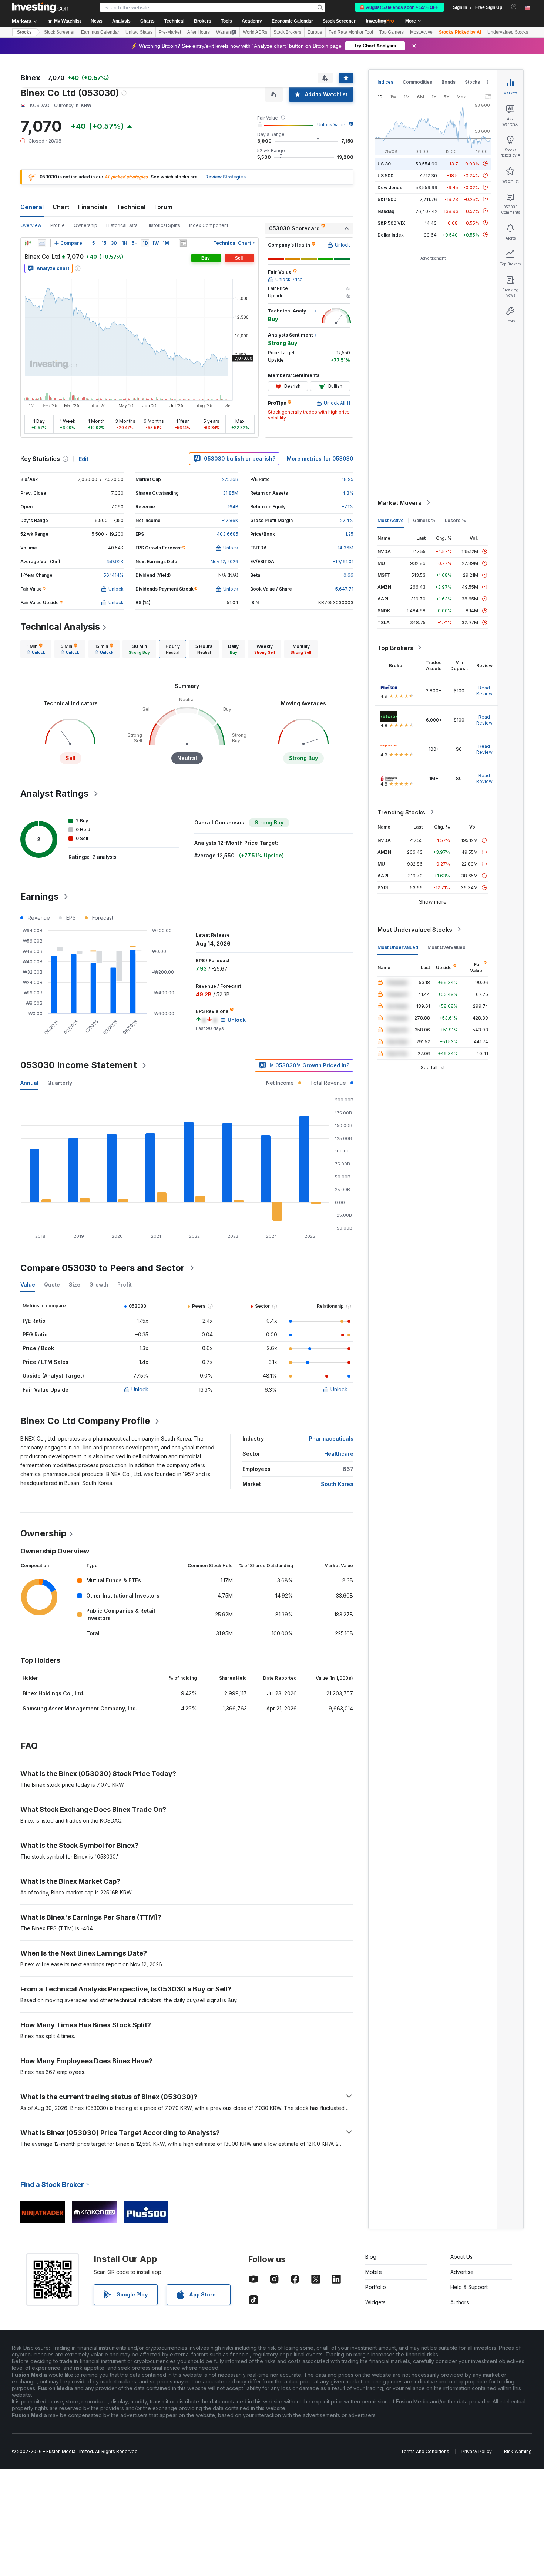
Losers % (455, 520)
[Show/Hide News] (183, 243)
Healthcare (339, 1454)
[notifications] (514, 7)
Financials (93, 207)
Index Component (209, 225)
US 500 (385, 175)
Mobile (374, 2272)
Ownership (85, 225)
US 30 (384, 163)
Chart (61, 207)
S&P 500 (387, 199)
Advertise (462, 2272)
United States (139, 32)
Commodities (417, 82)
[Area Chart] (42, 243)
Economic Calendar (292, 21)
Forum (163, 207)
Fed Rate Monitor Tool (351, 32)
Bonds (449, 82)
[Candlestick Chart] (28, 243)
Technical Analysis (60, 627)
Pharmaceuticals (331, 1438)
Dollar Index (391, 235)
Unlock (140, 1389)
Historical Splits (163, 225)
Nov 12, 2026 (224, 561)
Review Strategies (226, 177)
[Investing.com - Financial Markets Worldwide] (41, 7)
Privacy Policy (477, 2451)
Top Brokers (395, 648)
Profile (58, 225)
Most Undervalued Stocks (415, 929)
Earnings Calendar (100, 32)
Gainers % (424, 520)
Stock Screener (339, 21)
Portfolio (376, 2287)
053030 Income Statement (79, 1065)
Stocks (24, 32)
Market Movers (399, 502)
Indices (385, 82)
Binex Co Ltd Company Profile (85, 1421)
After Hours (199, 32)
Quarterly (60, 1083)
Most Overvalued (446, 947)
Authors (460, 2302)
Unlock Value (331, 125)
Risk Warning (518, 2451)
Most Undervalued (398, 947)
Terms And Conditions (425, 2451)
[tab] (36, 649)
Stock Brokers (287, 32)
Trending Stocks (401, 812)
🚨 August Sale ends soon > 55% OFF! (399, 7)
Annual (29, 1083)
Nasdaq (386, 211)
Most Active (421, 32)
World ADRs (255, 32)
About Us (461, 2257)
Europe (315, 32)
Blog (371, 2257)
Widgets (375, 2302)
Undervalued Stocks (508, 32)
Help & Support (469, 2287)
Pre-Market (170, 32)
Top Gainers (392, 32)
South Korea (337, 1484)
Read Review (484, 690)
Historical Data (122, 225)
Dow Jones (390, 187)
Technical (131, 207)
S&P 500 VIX (391, 223)
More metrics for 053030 (320, 459)
